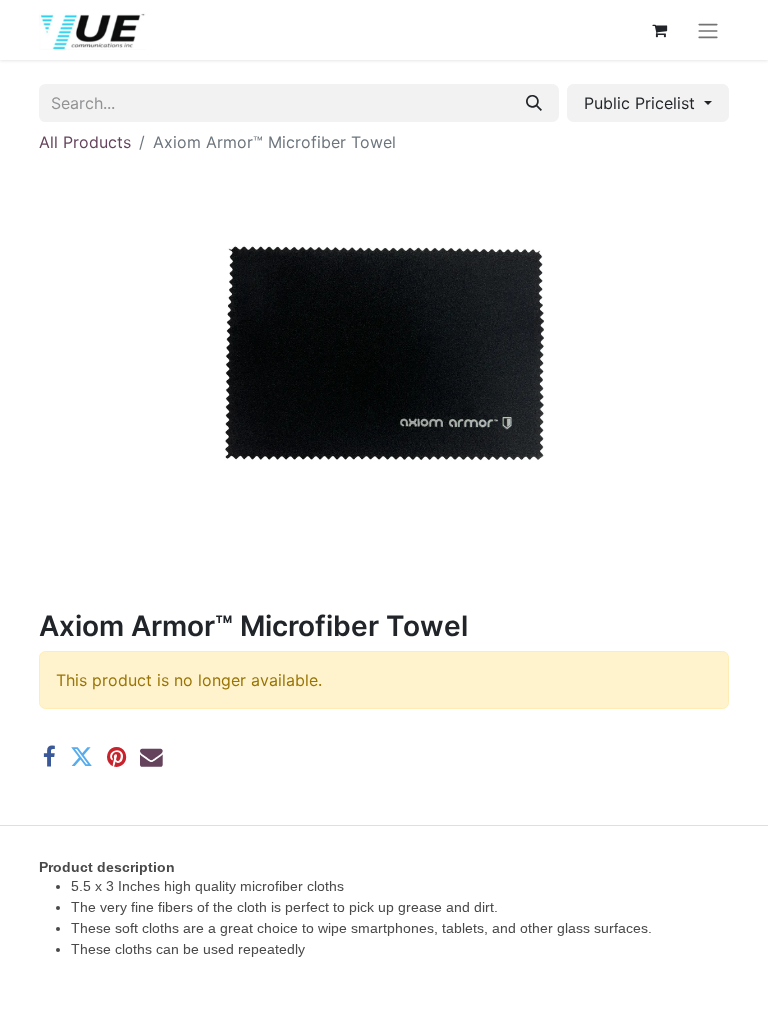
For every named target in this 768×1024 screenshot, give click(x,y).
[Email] (151, 757)
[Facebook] (49, 757)
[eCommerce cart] (659, 30)
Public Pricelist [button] (642, 103)
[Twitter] (81, 757)
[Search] (534, 103)
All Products (85, 142)
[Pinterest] (116, 757)
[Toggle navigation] (708, 30)
